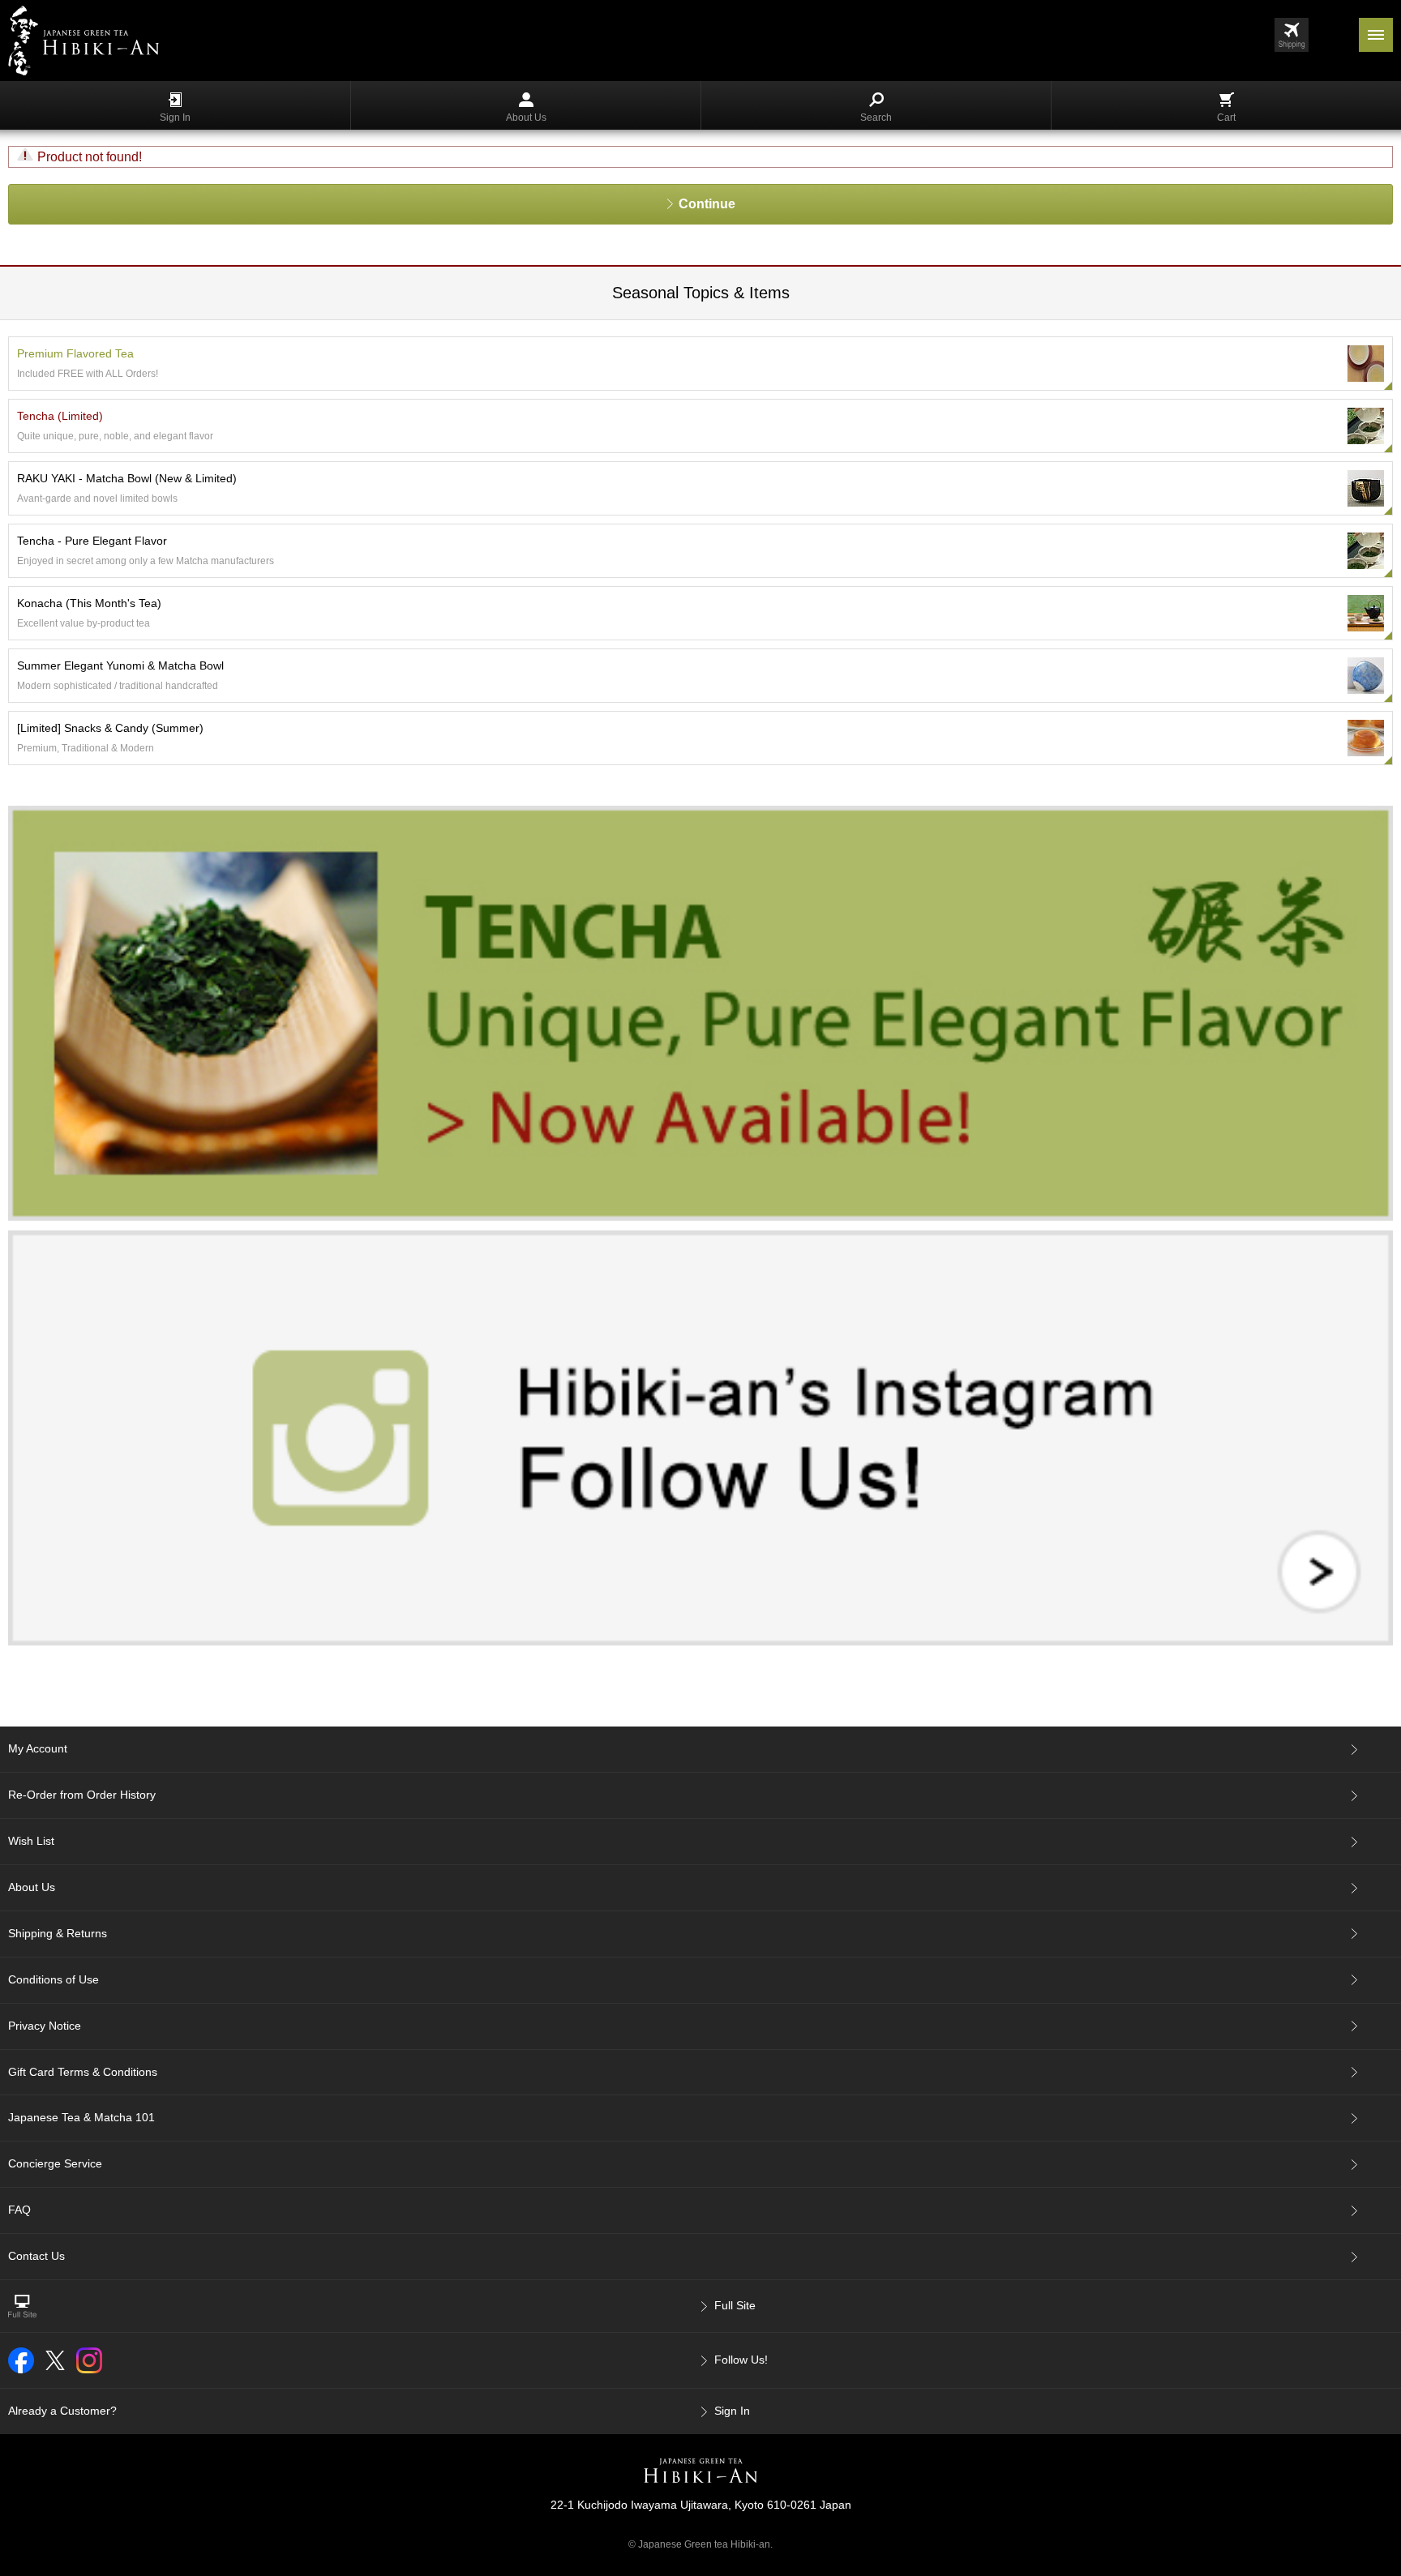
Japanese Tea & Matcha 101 (81, 2117)
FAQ (19, 2210)
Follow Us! (741, 2360)
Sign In (175, 118)
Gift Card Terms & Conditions (83, 2072)
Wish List (31, 1841)
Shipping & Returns (58, 1933)
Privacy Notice (45, 2026)
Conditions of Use (54, 1979)
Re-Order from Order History (82, 1795)
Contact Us (36, 2256)
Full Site (735, 2305)
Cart (1226, 118)
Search (876, 118)
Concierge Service (55, 2163)
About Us (526, 118)
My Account (38, 1748)
